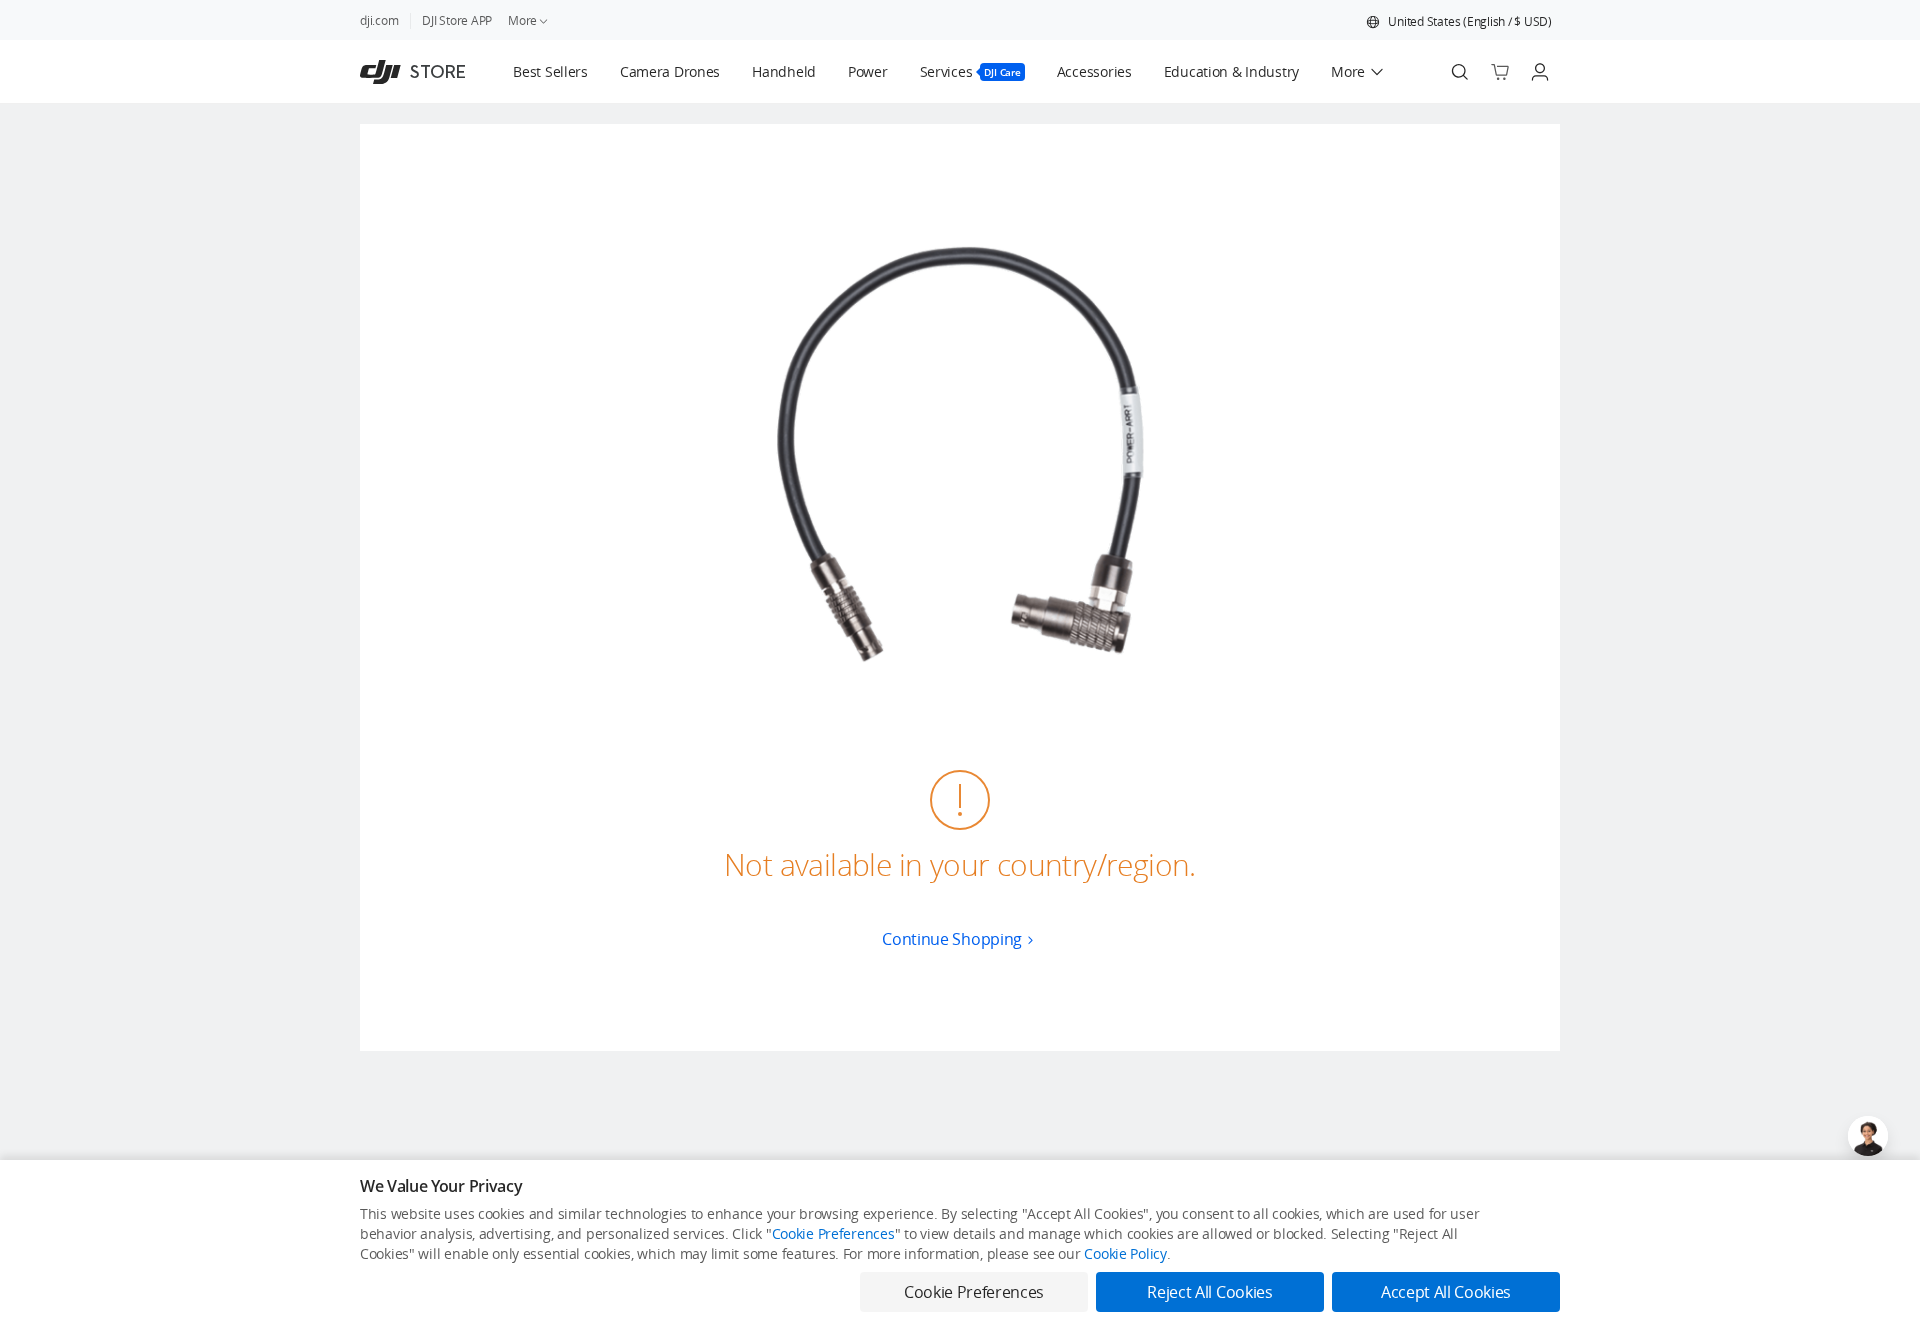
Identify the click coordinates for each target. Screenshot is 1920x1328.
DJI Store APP (457, 20)
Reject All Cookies (1209, 1292)
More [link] (522, 20)
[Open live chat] (1868, 1136)
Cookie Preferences (833, 1233)
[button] (1459, 22)
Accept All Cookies (1446, 1292)
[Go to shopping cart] (1500, 72)
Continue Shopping (952, 939)
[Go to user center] (1540, 72)
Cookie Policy (1125, 1253)
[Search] (1460, 72)
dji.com (379, 20)
